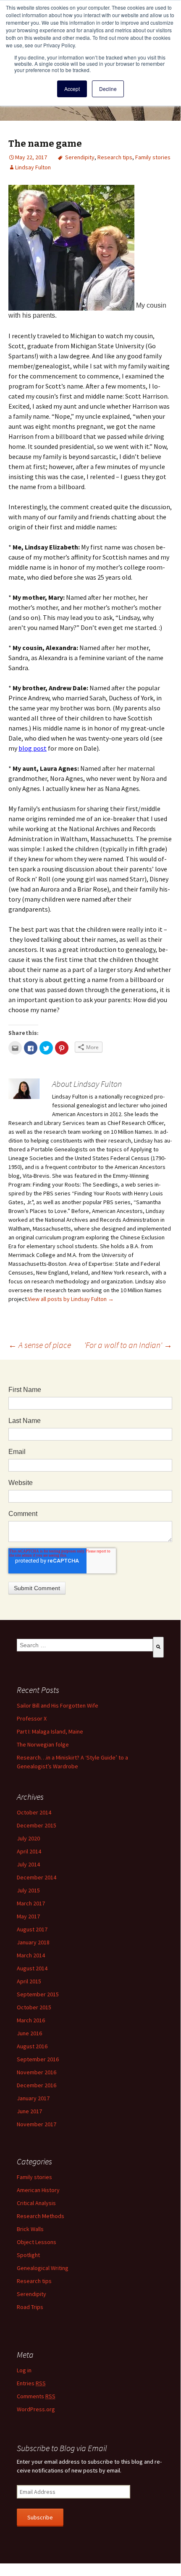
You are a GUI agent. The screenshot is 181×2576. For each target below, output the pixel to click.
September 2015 (38, 1994)
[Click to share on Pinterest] (62, 1048)
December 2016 (37, 2085)
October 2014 (34, 1812)
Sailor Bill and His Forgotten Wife (58, 1705)
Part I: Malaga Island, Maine (50, 1731)
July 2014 (28, 1864)
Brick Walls (30, 2229)
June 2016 (29, 2033)
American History (38, 2190)
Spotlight (28, 2255)
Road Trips (30, 2307)
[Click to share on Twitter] (46, 1048)
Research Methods (41, 2216)
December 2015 (37, 1825)
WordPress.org (36, 2409)
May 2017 (28, 1916)
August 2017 (32, 1929)
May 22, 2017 (31, 157)
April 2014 (29, 1851)
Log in (24, 2370)
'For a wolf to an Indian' (128, 1345)
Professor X (32, 1718)
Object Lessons (37, 2242)
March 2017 (31, 1903)
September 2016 (38, 2059)
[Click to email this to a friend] (15, 1048)
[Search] (158, 1647)
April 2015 (29, 1981)
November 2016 (37, 2072)
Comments (36, 2396)
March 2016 (31, 2020)
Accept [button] (72, 89)
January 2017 (33, 2098)
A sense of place (40, 1345)
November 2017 (37, 2124)
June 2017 (29, 2111)
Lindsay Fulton (33, 167)
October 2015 (34, 2007)
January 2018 (33, 1942)
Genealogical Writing (43, 2268)
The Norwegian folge (43, 1744)
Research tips (115, 157)
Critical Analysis (36, 2203)
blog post (33, 748)
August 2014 (32, 1968)
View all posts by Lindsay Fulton (71, 1299)
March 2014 (31, 1955)
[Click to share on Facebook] (31, 1048)
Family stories (153, 157)
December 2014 (37, 1877)
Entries (31, 2383)
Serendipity (80, 157)
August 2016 (32, 2046)
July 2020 (28, 1838)
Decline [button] (108, 89)
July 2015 (28, 1890)
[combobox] (85, 1645)
